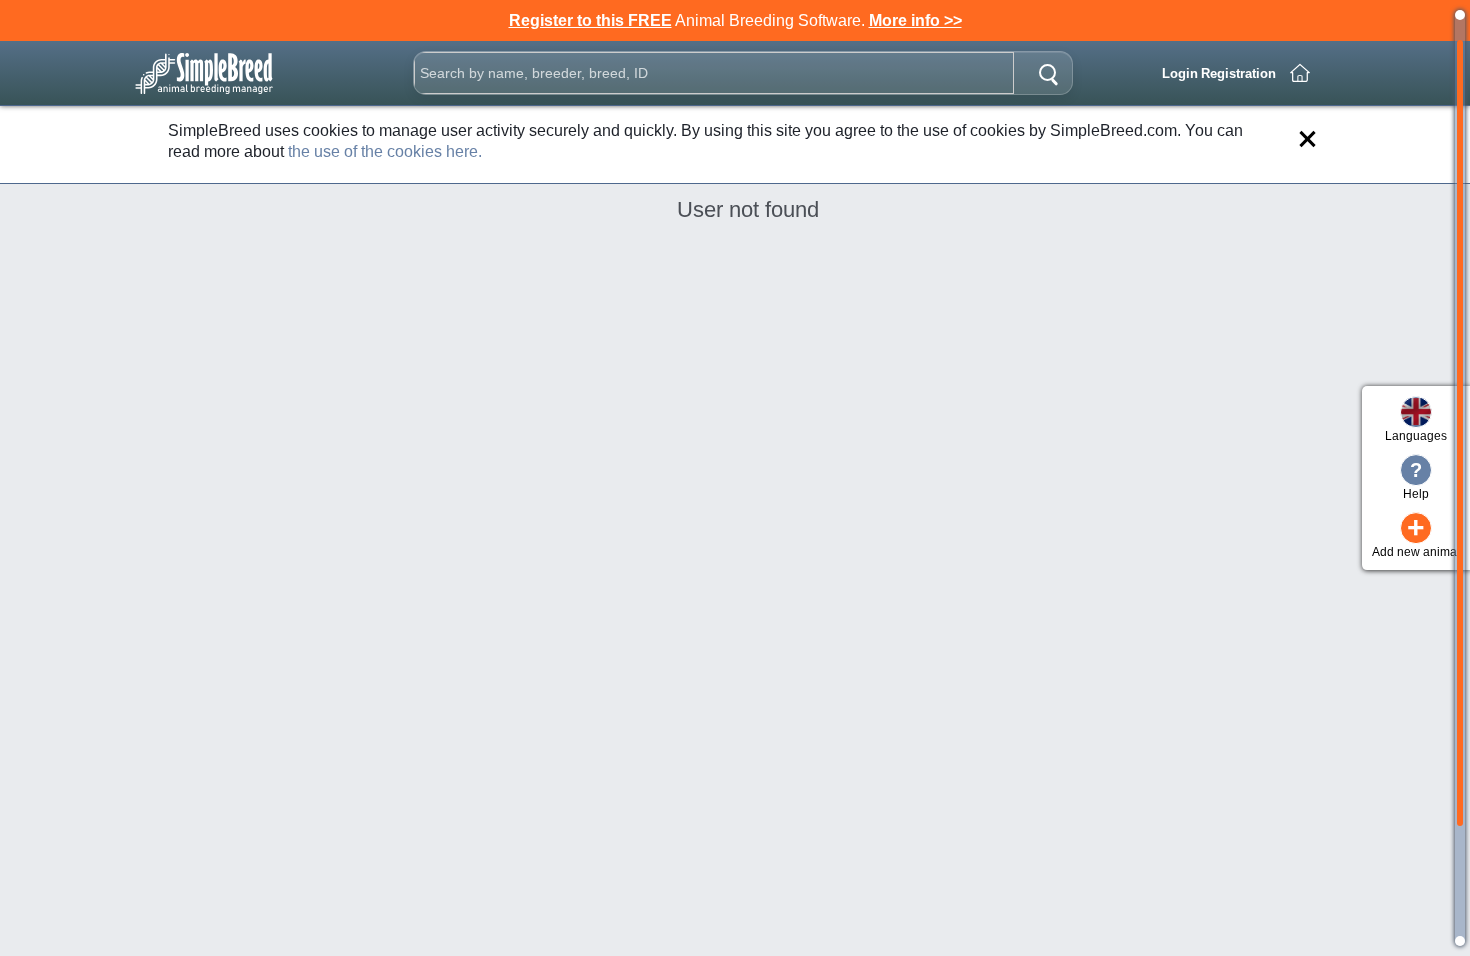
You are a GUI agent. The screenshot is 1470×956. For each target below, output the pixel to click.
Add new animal (1416, 535)
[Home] (1300, 73)
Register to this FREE (590, 20)
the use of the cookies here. (385, 151)
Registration (1238, 73)
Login (1180, 73)
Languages (1416, 436)
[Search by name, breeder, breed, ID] (1048, 73)
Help (1416, 480)
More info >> (915, 20)
